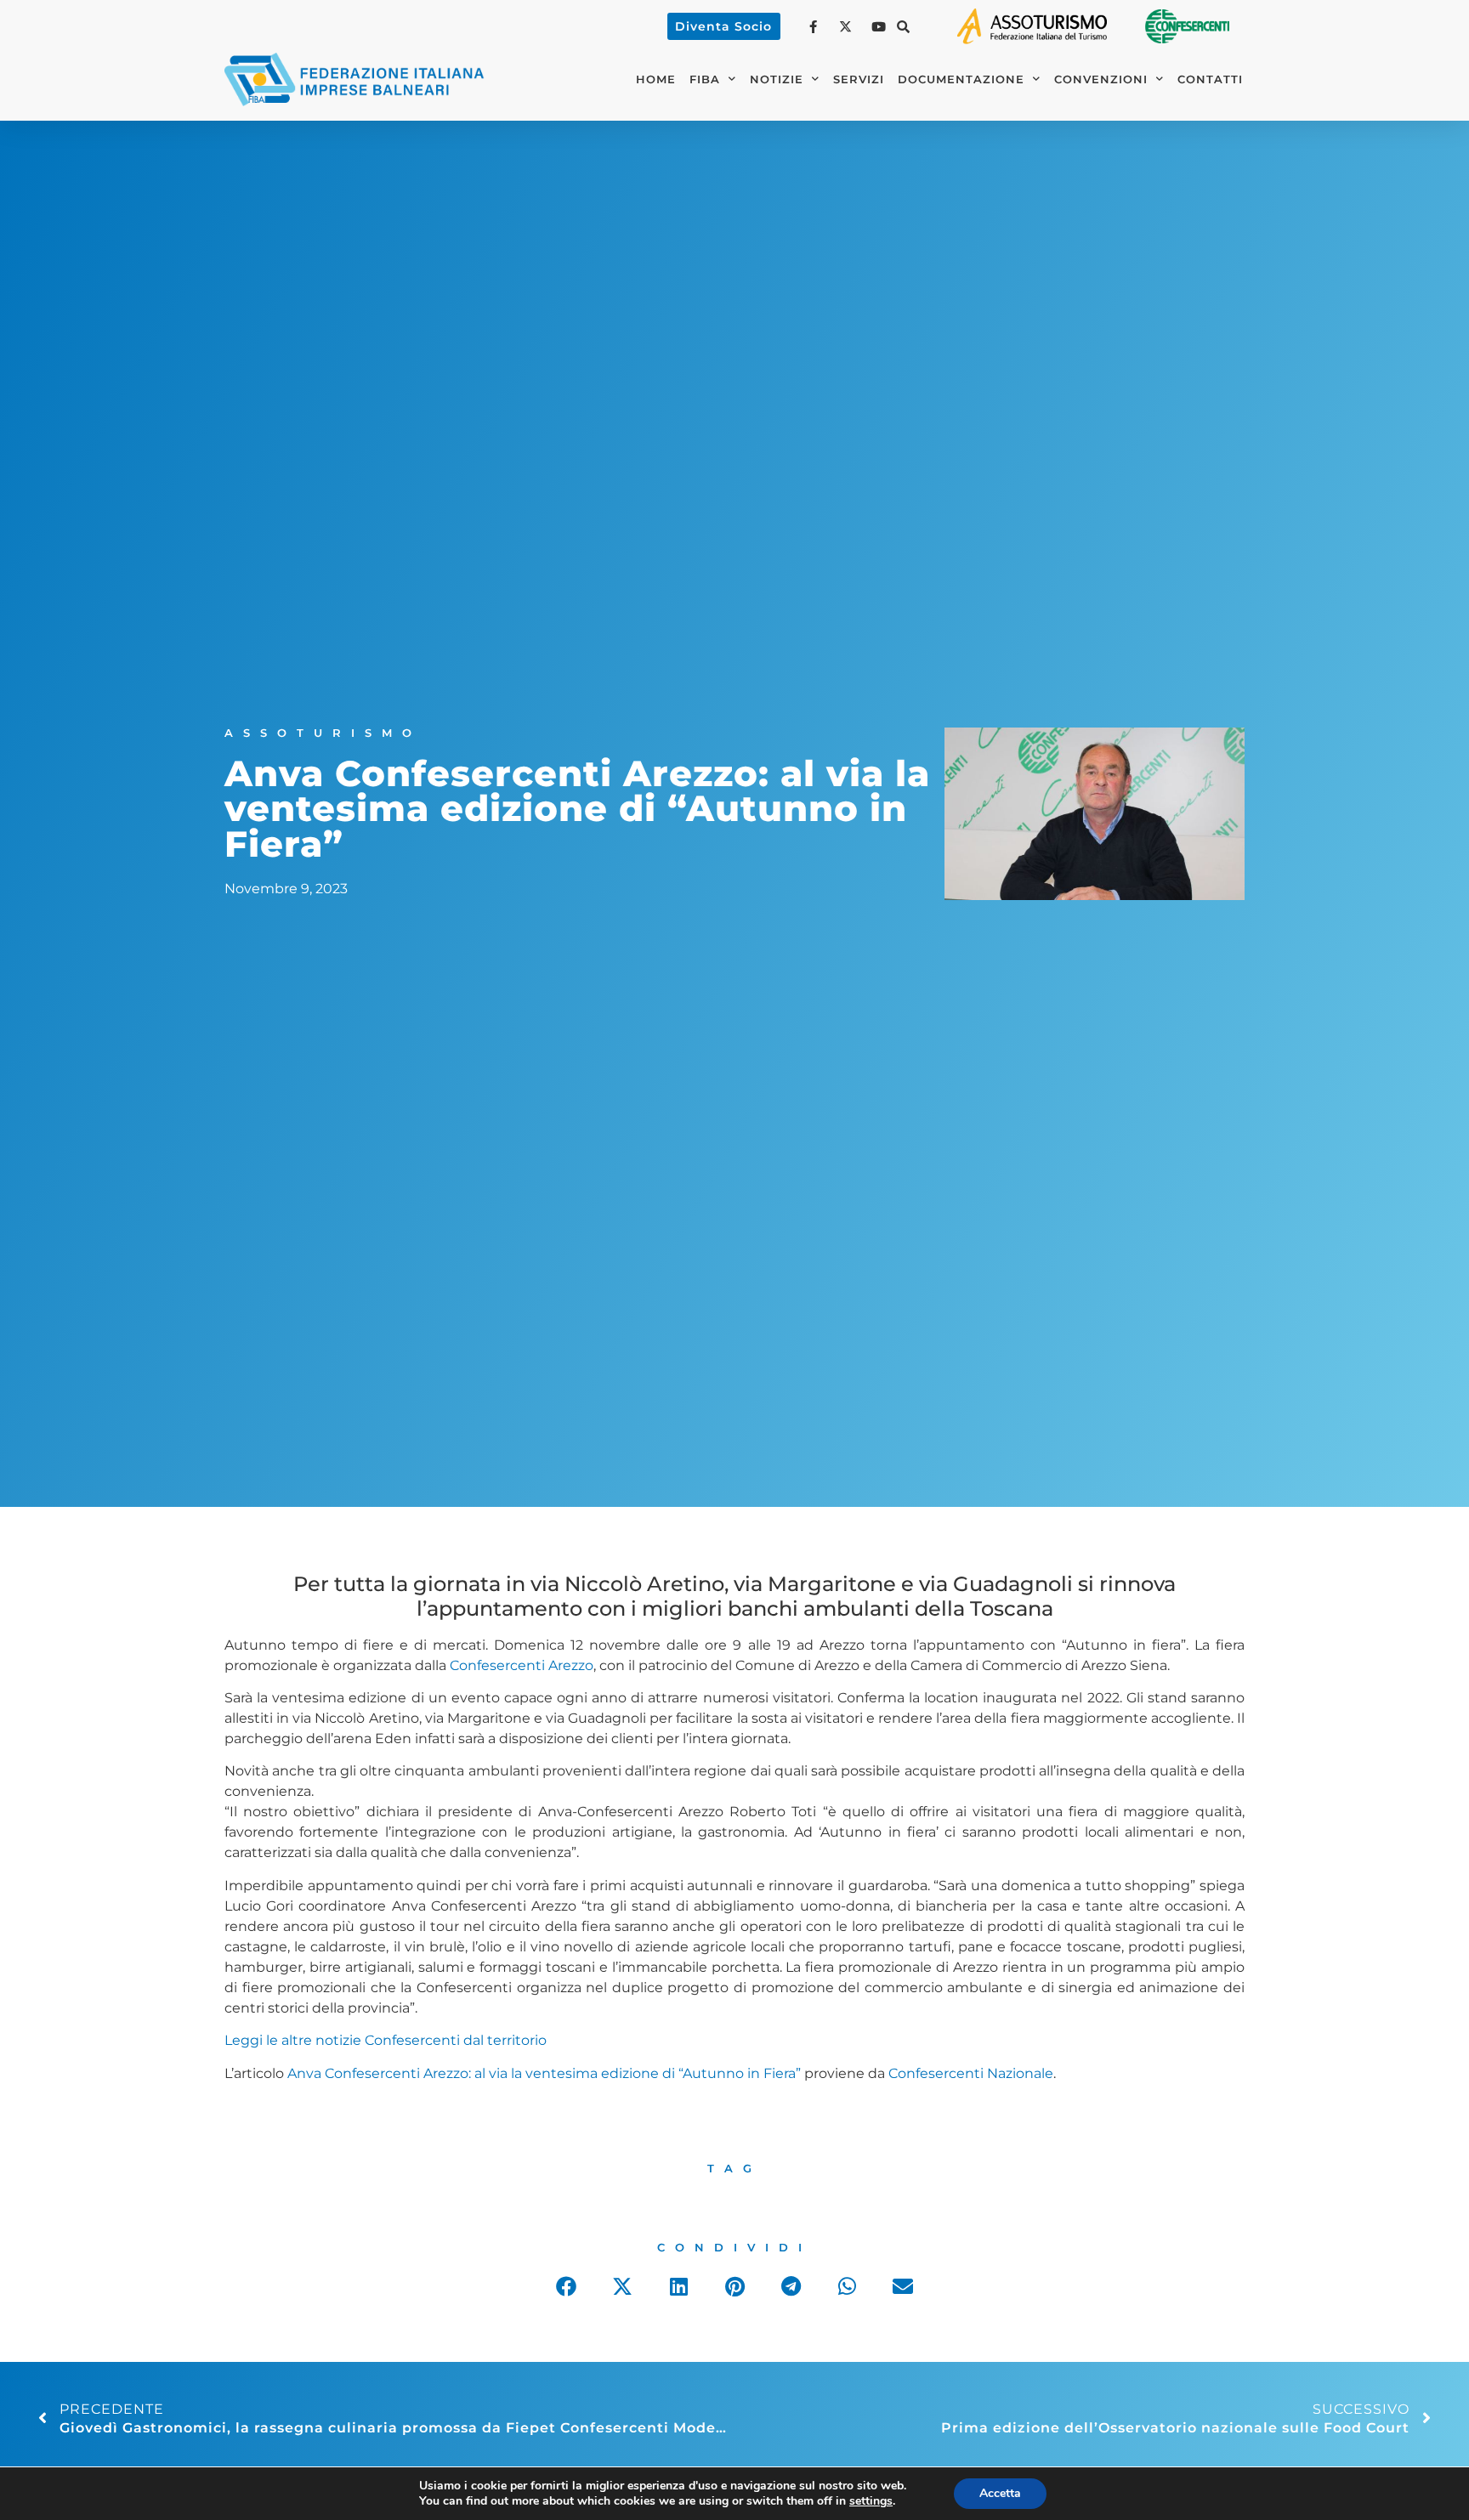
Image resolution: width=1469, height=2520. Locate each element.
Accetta (1000, 2493)
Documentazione (961, 79)
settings (871, 2501)
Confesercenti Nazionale (971, 2073)
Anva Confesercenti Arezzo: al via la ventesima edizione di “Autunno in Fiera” (544, 2073)
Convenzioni (1101, 79)
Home (656, 79)
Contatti (1210, 79)
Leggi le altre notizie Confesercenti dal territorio (386, 2040)
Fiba (705, 79)
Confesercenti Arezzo (522, 1665)
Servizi (859, 79)
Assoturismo (323, 733)
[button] (904, 26)
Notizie (777, 79)
